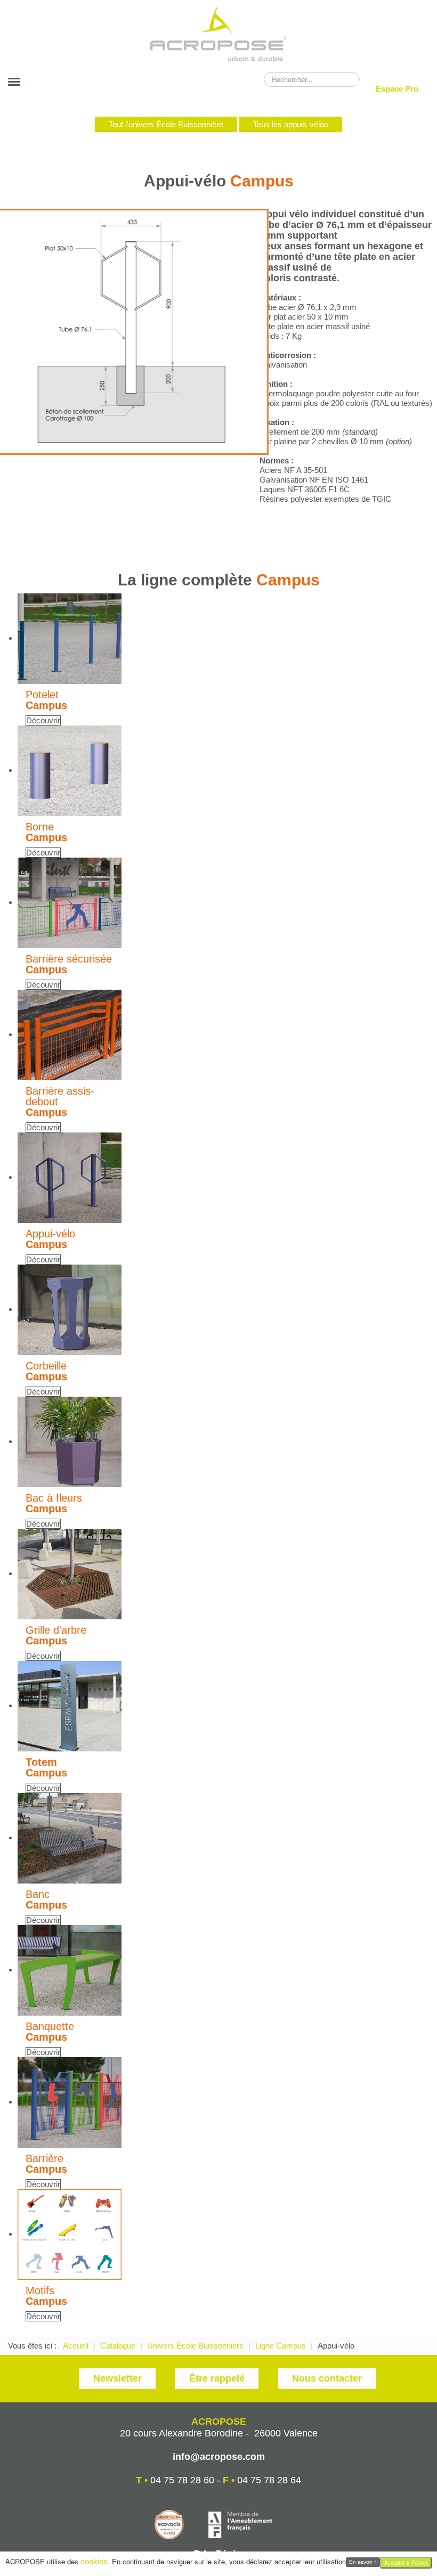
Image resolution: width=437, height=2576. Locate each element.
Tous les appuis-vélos (291, 124)
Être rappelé (217, 2378)
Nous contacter (327, 2378)
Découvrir (43, 720)
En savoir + (363, 2562)
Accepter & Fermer (406, 2563)
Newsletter (118, 2378)
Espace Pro (397, 89)
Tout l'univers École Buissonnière (166, 124)
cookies (94, 2561)
